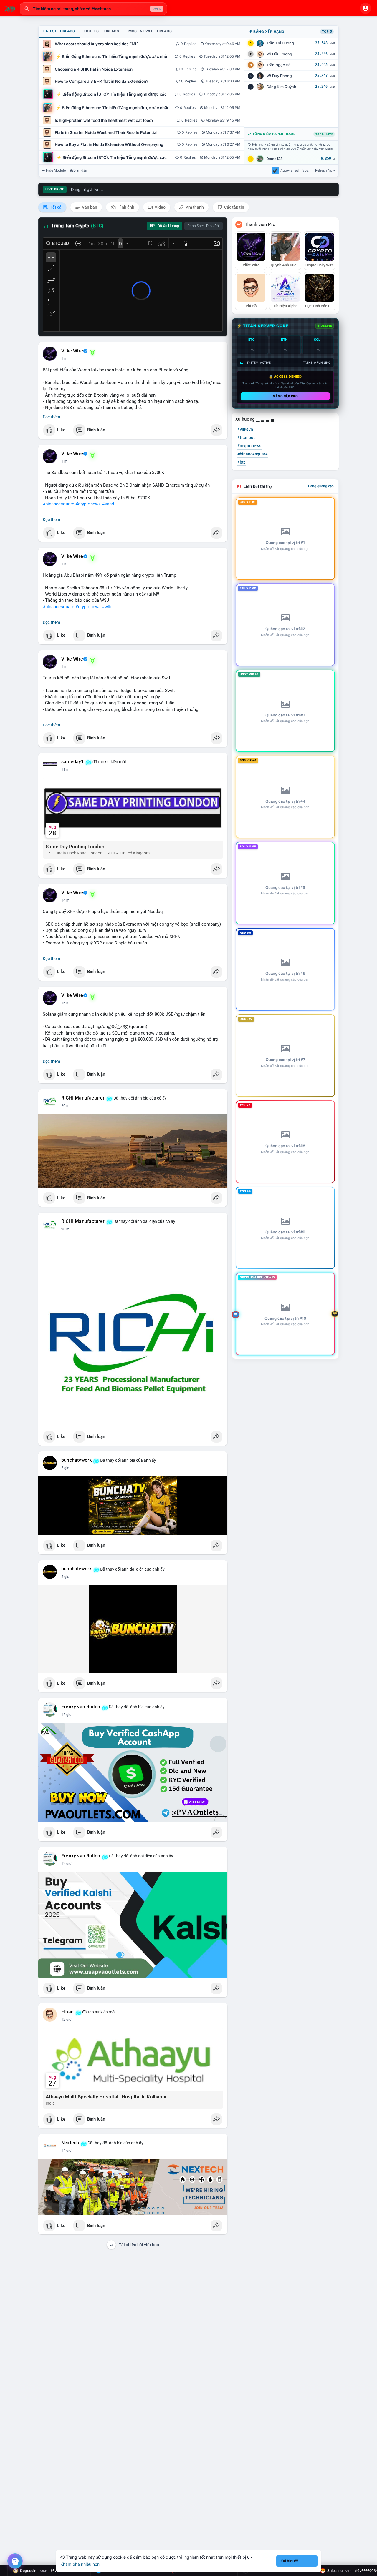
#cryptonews (88, 504)
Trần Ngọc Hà (278, 65)
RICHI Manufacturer (83, 1098)
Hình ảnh (125, 207)
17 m (65, 1003)
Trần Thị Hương (280, 43)
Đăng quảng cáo (321, 486)
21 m (65, 1106)
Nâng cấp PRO (285, 396)
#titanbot (246, 438)
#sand (108, 504)
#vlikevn (245, 429)
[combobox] (93, 9)
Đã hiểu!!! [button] (290, 2561)
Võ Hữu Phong (279, 54)
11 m (65, 769)
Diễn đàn (80, 170)
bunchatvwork (76, 1460)
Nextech (70, 2143)
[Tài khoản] (366, 8)
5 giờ (65, 1468)
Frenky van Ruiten (81, 1707)
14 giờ (66, 2151)
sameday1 (73, 762)
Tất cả (55, 207)
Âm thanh (194, 207)
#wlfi (107, 607)
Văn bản (89, 207)
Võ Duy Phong (279, 76)
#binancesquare (58, 504)
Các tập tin (234, 207)
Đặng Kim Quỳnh (281, 87)
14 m (65, 900)
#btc (242, 462)
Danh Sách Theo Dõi (204, 226)
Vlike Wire (72, 351)
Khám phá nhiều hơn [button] (80, 2564)
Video (160, 207)
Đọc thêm (51, 417)
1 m (64, 359)
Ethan (67, 2012)
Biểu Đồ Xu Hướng (164, 226)
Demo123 (275, 159)
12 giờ (66, 1715)
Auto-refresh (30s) (295, 170)
